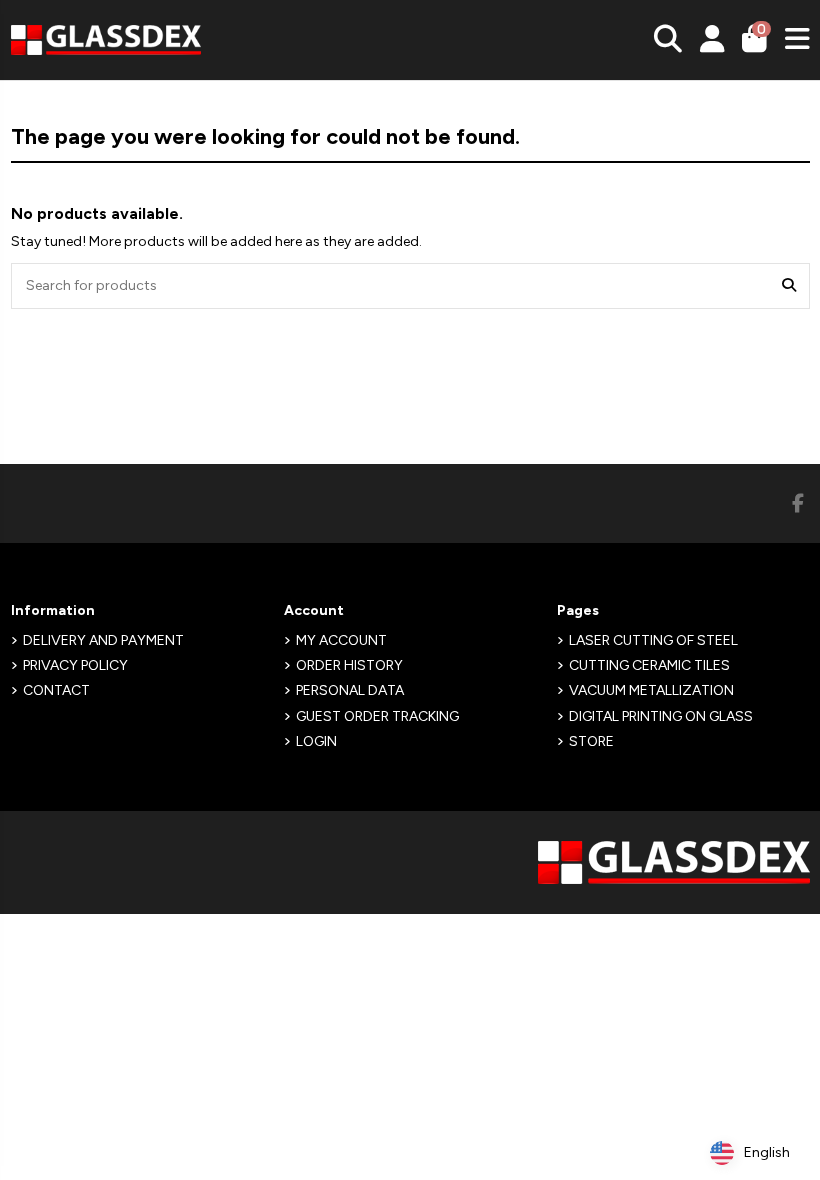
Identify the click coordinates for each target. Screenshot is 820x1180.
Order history (349, 665)
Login (316, 741)
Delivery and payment (103, 640)
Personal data (350, 690)
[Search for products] (789, 285)
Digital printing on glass (661, 716)
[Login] (712, 40)
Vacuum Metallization (651, 690)
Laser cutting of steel (653, 640)
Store (591, 741)
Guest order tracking (377, 716)
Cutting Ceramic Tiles (649, 665)
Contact (56, 690)
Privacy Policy (75, 665)
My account (341, 640)
